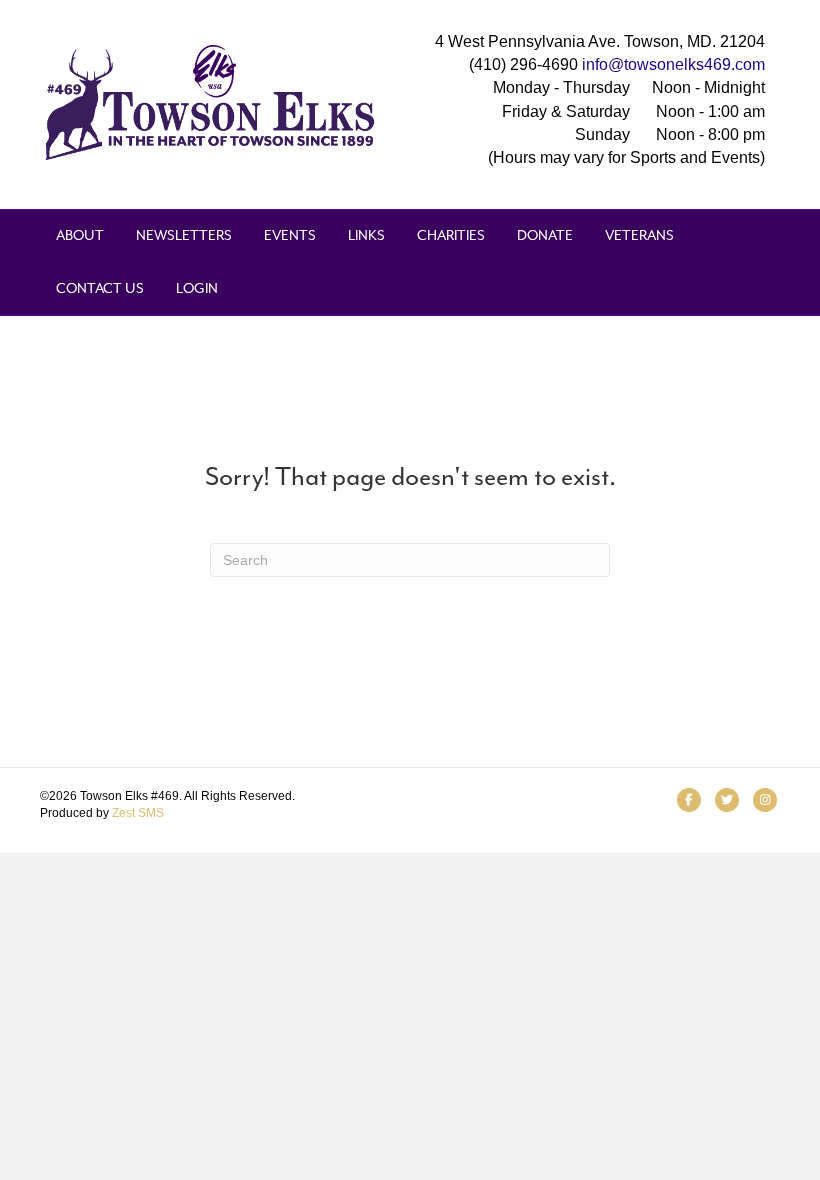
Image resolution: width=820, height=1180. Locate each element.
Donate (545, 235)
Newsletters (184, 235)
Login (197, 288)
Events (290, 235)
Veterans (639, 235)
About (80, 235)
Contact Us (100, 288)
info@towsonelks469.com (673, 64)
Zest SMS (138, 813)
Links (366, 235)
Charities (451, 235)
